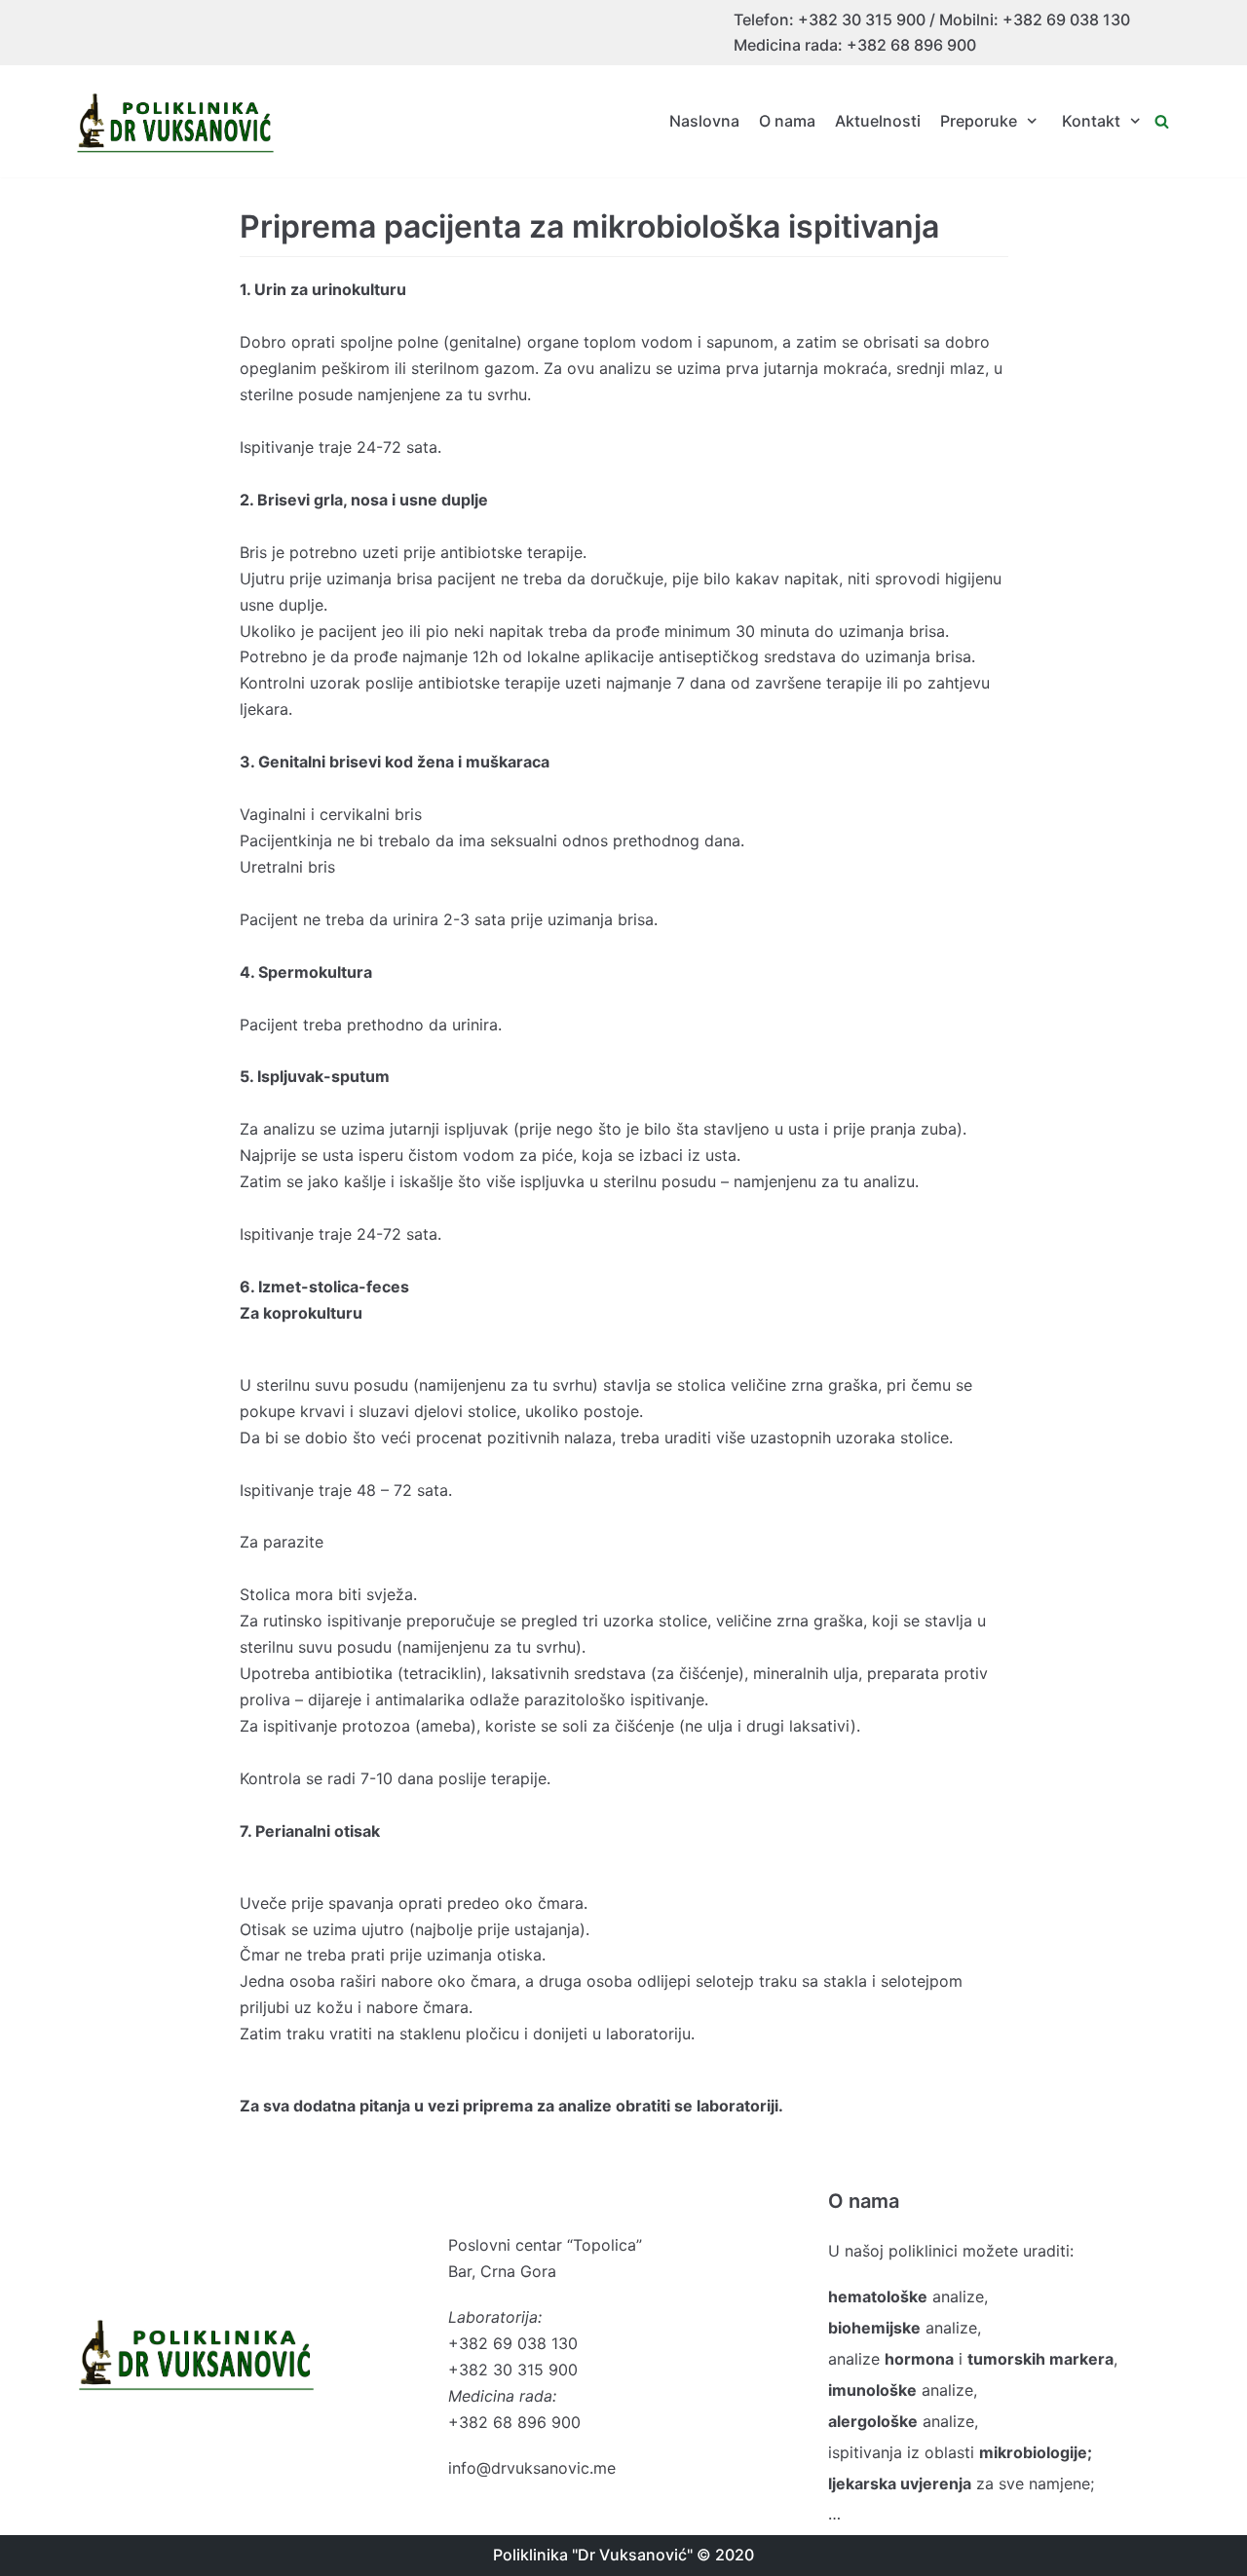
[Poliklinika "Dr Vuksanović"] (175, 121)
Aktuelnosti (878, 121)
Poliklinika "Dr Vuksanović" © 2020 (623, 2555)
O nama (787, 121)
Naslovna (704, 121)
